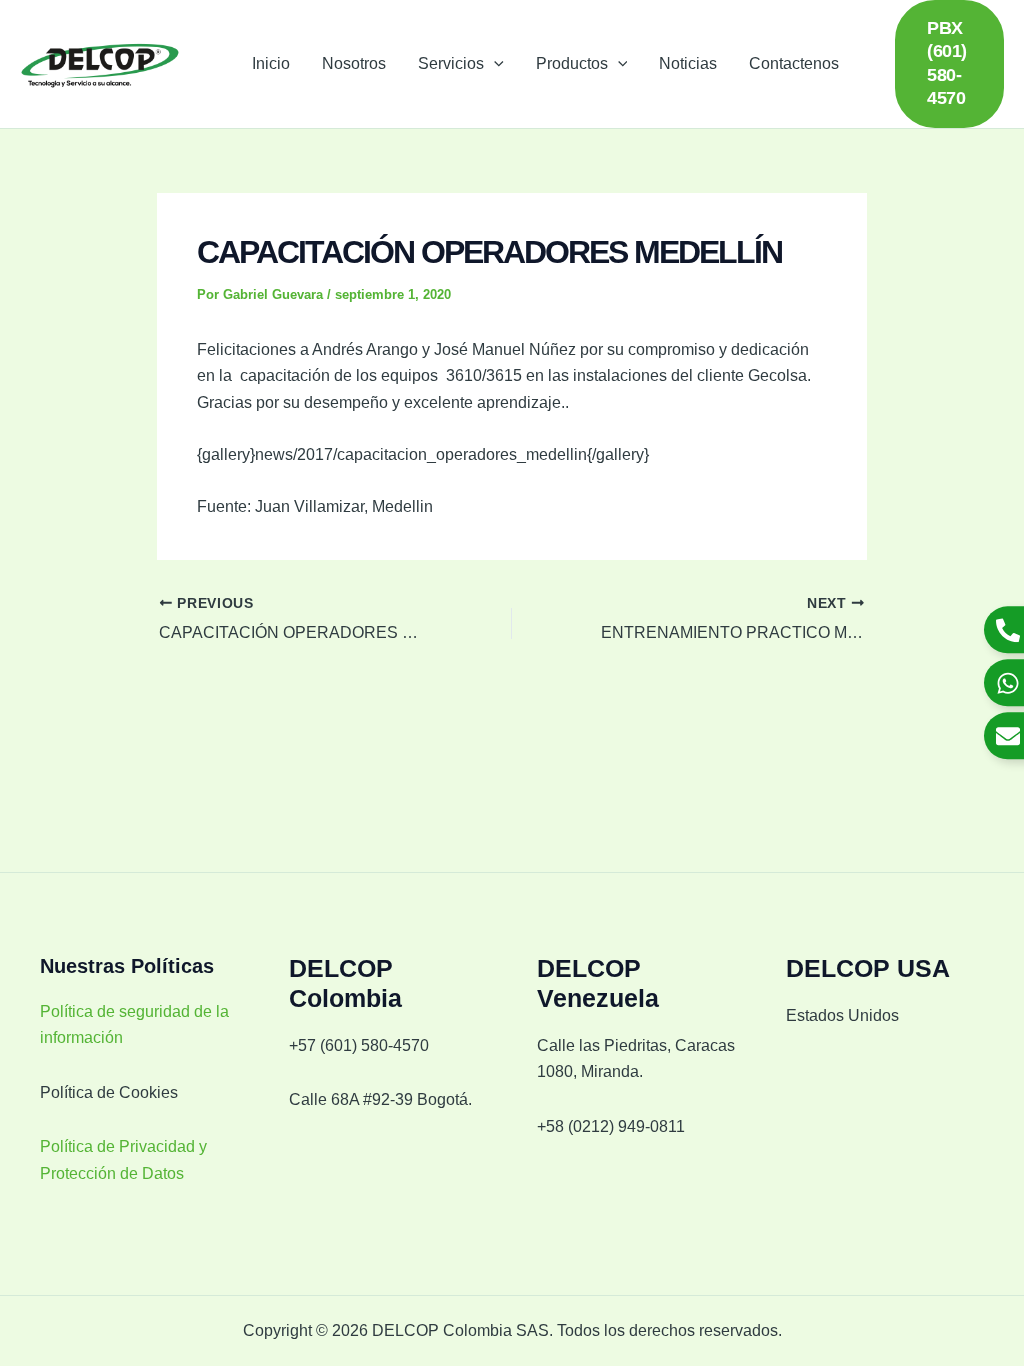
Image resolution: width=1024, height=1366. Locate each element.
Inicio (271, 63)
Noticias (688, 63)
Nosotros (354, 63)
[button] (494, 64)
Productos (572, 63)
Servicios (451, 63)
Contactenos (794, 63)
